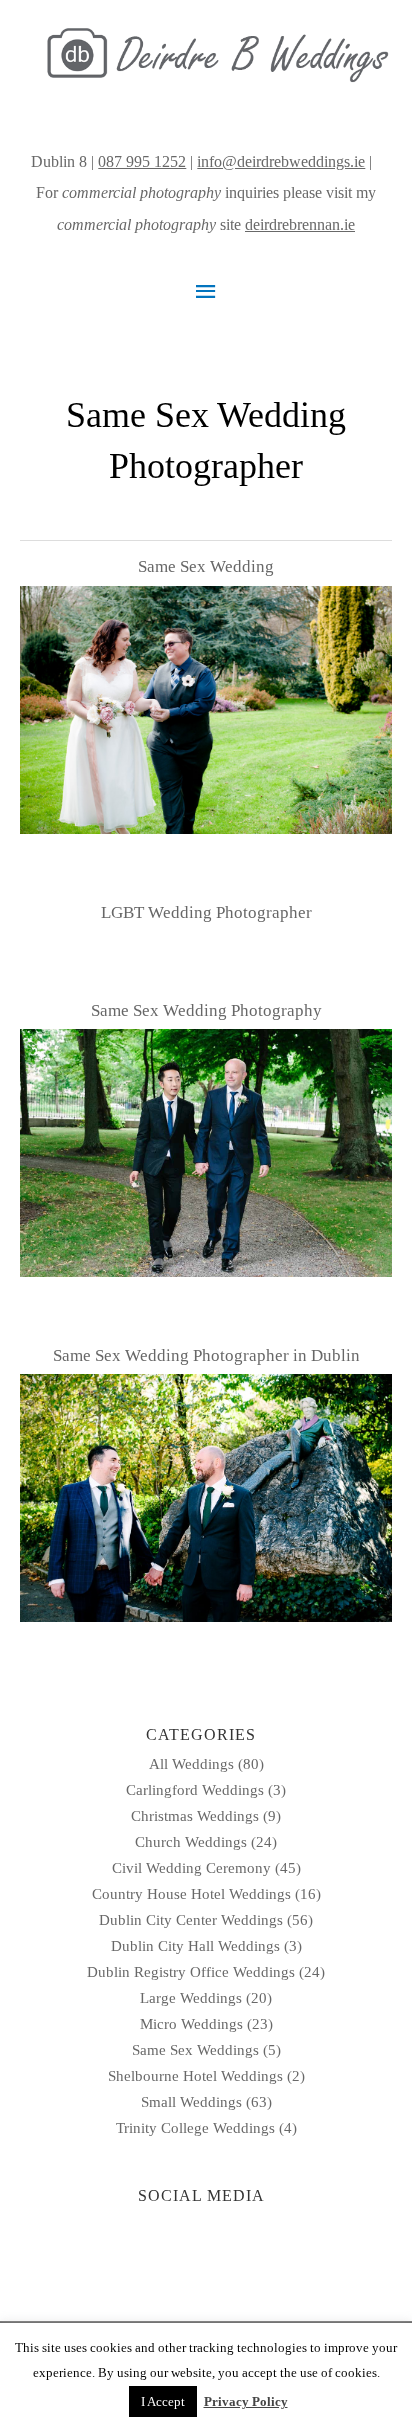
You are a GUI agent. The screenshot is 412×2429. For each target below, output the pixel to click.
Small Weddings (191, 2102)
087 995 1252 (142, 161)
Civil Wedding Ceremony (191, 1868)
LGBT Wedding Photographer (206, 912)
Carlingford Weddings (195, 1790)
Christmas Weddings (195, 1816)
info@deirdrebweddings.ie (281, 161)
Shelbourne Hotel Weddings (195, 2076)
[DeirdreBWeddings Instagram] (378, 161)
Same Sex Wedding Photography (206, 1010)
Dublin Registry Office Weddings (191, 1972)
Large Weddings (191, 1998)
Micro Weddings (191, 2024)
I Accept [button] (163, 2401)
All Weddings (191, 1764)
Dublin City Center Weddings (191, 1920)
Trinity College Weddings (195, 2128)
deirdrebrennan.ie (300, 224)
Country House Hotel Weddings (191, 1894)
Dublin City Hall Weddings (195, 1946)
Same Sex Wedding (206, 566)
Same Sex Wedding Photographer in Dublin (206, 1355)
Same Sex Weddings (195, 2050)
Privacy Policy (246, 2401)
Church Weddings (191, 1842)
